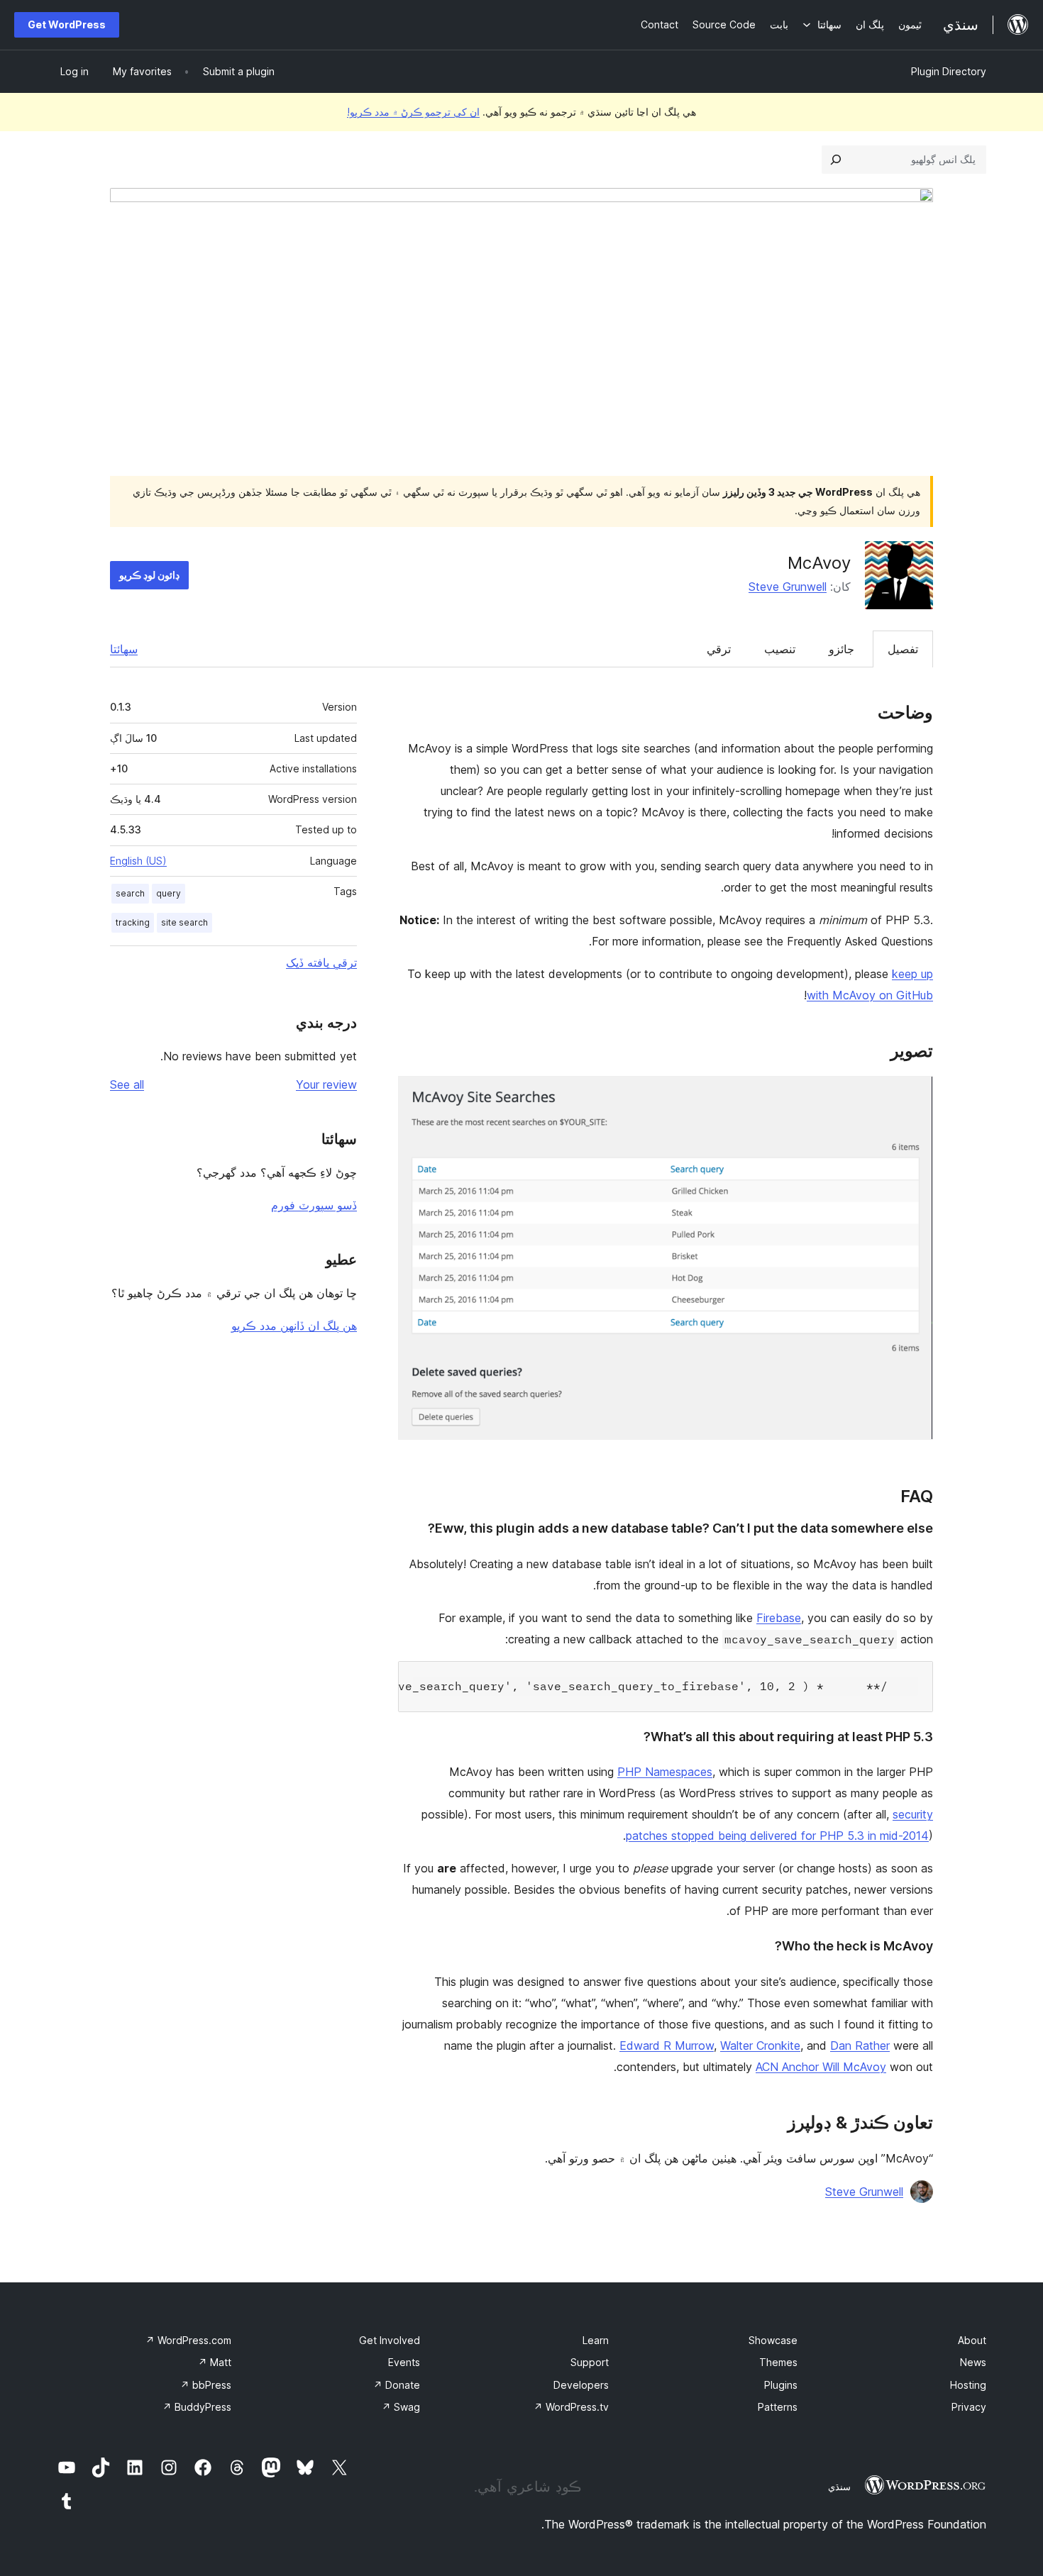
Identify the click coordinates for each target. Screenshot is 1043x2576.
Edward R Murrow (667, 2045)
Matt (215, 2362)
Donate (397, 2385)
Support (590, 2362)
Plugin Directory (949, 71)
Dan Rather (860, 2045)
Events (404, 2362)
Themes (778, 2362)
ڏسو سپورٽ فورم (314, 1205)
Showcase (773, 2340)
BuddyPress (197, 2407)
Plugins (781, 2385)
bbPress (206, 2385)
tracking (133, 922)
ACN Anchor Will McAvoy (821, 2067)
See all (127, 1084)
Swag (401, 2407)
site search (184, 922)
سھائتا (124, 649)
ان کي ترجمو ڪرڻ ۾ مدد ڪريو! (413, 112)
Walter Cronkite (760, 2045)
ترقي (719, 649)
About (972, 2340)
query (169, 893)
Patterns (778, 2407)
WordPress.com (188, 2340)
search (130, 893)
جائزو (841, 649)
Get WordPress (67, 24)
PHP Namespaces (665, 1772)
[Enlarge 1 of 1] (914, 1095)
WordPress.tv (571, 2407)
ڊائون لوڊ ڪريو (149, 575)
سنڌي (839, 2487)
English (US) (138, 861)
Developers (581, 2385)
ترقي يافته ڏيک (321, 962)
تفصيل (903, 649)
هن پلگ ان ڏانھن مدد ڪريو (294, 1326)
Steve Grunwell (788, 587)
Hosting (968, 2385)
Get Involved (390, 2340)
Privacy (969, 2407)
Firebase (779, 1618)
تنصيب (780, 649)
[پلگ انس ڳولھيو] (836, 160)
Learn (596, 2340)
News (973, 2362)
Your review (326, 1084)
